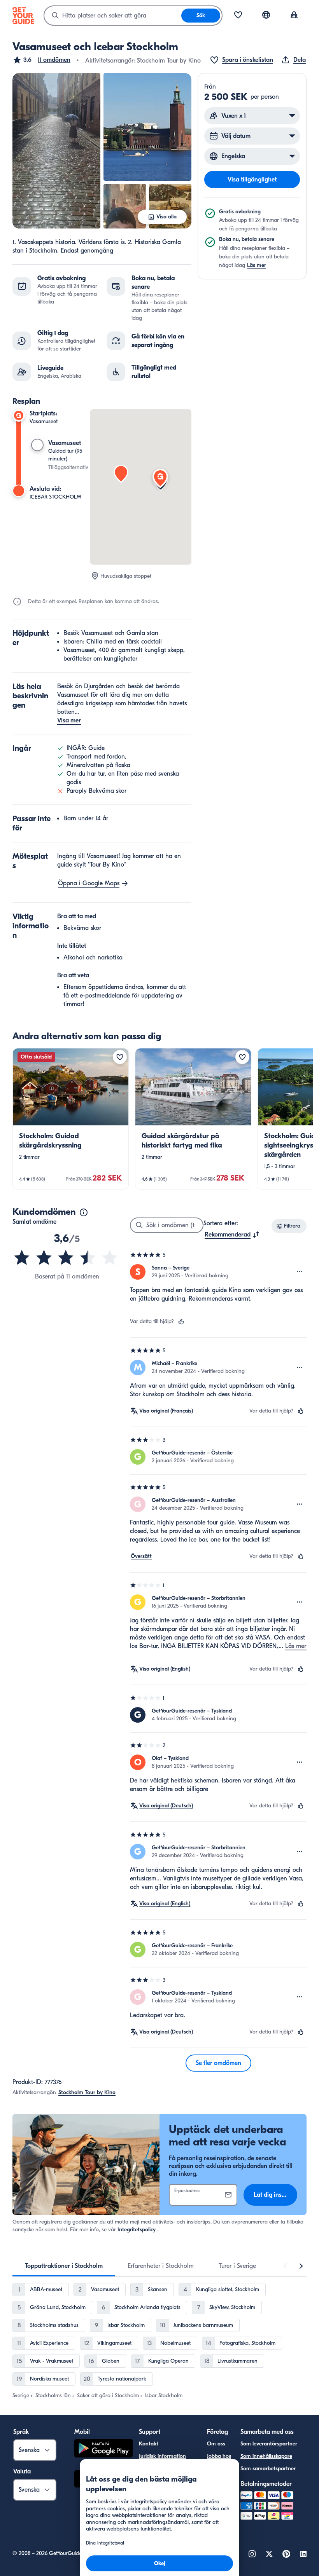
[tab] (64, 2266)
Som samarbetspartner (268, 2469)
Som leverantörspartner (269, 2444)
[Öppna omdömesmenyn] (300, 1272)
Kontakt (149, 2444)
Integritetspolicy (137, 2230)
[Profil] (294, 16)
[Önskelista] (238, 16)
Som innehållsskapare (266, 2456)
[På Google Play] (103, 2450)
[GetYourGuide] (23, 16)
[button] (41, 60)
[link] (71, 1119)
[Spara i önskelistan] (120, 1057)
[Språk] (266, 15)
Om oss (216, 2444)
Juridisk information (162, 2456)
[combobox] (113, 16)
